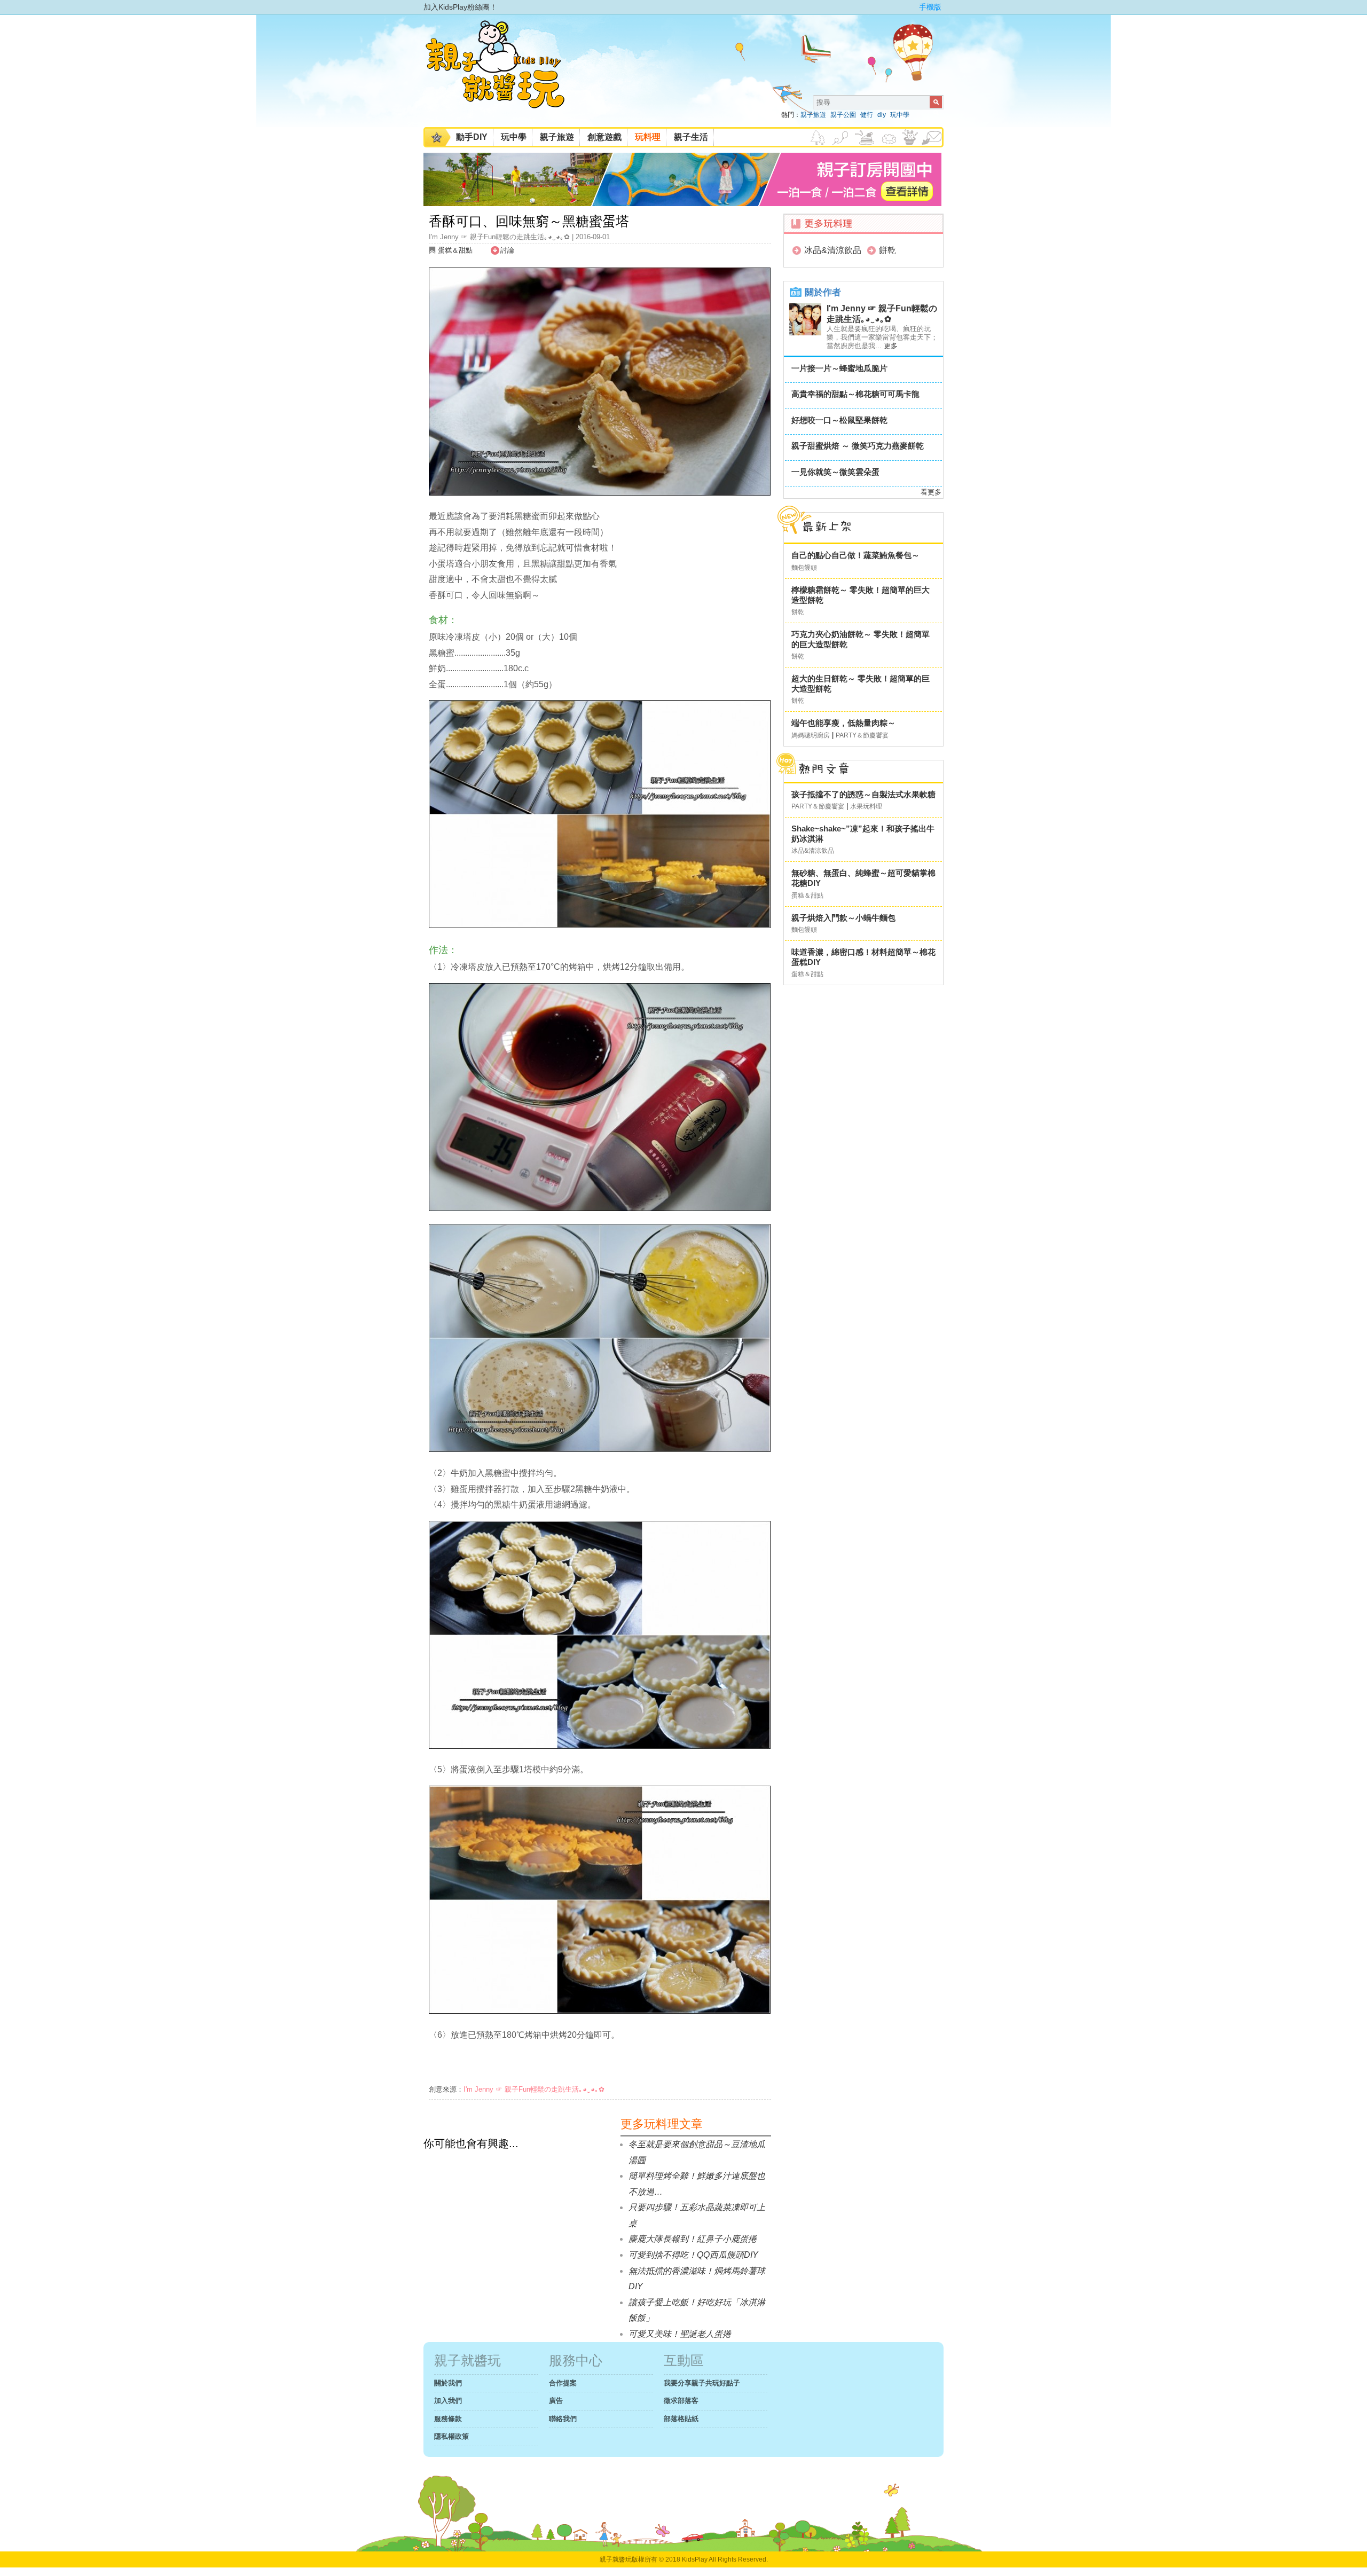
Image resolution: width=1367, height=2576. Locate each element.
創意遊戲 (604, 137)
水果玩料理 (866, 806)
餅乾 (887, 250)
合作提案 (563, 2383)
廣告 (556, 2401)
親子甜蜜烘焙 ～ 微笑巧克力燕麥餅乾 (858, 446)
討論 (507, 250)
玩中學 (900, 115)
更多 (891, 346)
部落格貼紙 (681, 2419)
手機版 (930, 7)
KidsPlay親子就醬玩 (504, 74)
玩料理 (648, 137)
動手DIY (472, 137)
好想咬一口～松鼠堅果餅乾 (839, 420)
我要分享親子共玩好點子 (702, 2383)
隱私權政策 (451, 2436)
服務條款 (448, 2419)
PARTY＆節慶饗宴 (862, 735)
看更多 (931, 492)
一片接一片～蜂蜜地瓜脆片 (839, 368)
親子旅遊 (813, 115)
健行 (867, 115)
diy (882, 115)
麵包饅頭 (804, 568)
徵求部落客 (681, 2401)
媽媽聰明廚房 (811, 735)
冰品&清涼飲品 (833, 250)
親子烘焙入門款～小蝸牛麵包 (843, 918)
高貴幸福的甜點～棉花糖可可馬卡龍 (855, 394)
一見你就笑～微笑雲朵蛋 (835, 472)
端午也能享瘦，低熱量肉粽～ (843, 723)
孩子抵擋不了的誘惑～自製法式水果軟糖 (863, 794)
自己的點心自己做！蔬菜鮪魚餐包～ (855, 555)
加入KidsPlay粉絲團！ (460, 7)
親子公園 (843, 115)
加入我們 (448, 2401)
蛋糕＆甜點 (455, 250)
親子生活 (691, 137)
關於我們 (448, 2383)
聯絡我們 (563, 2419)
